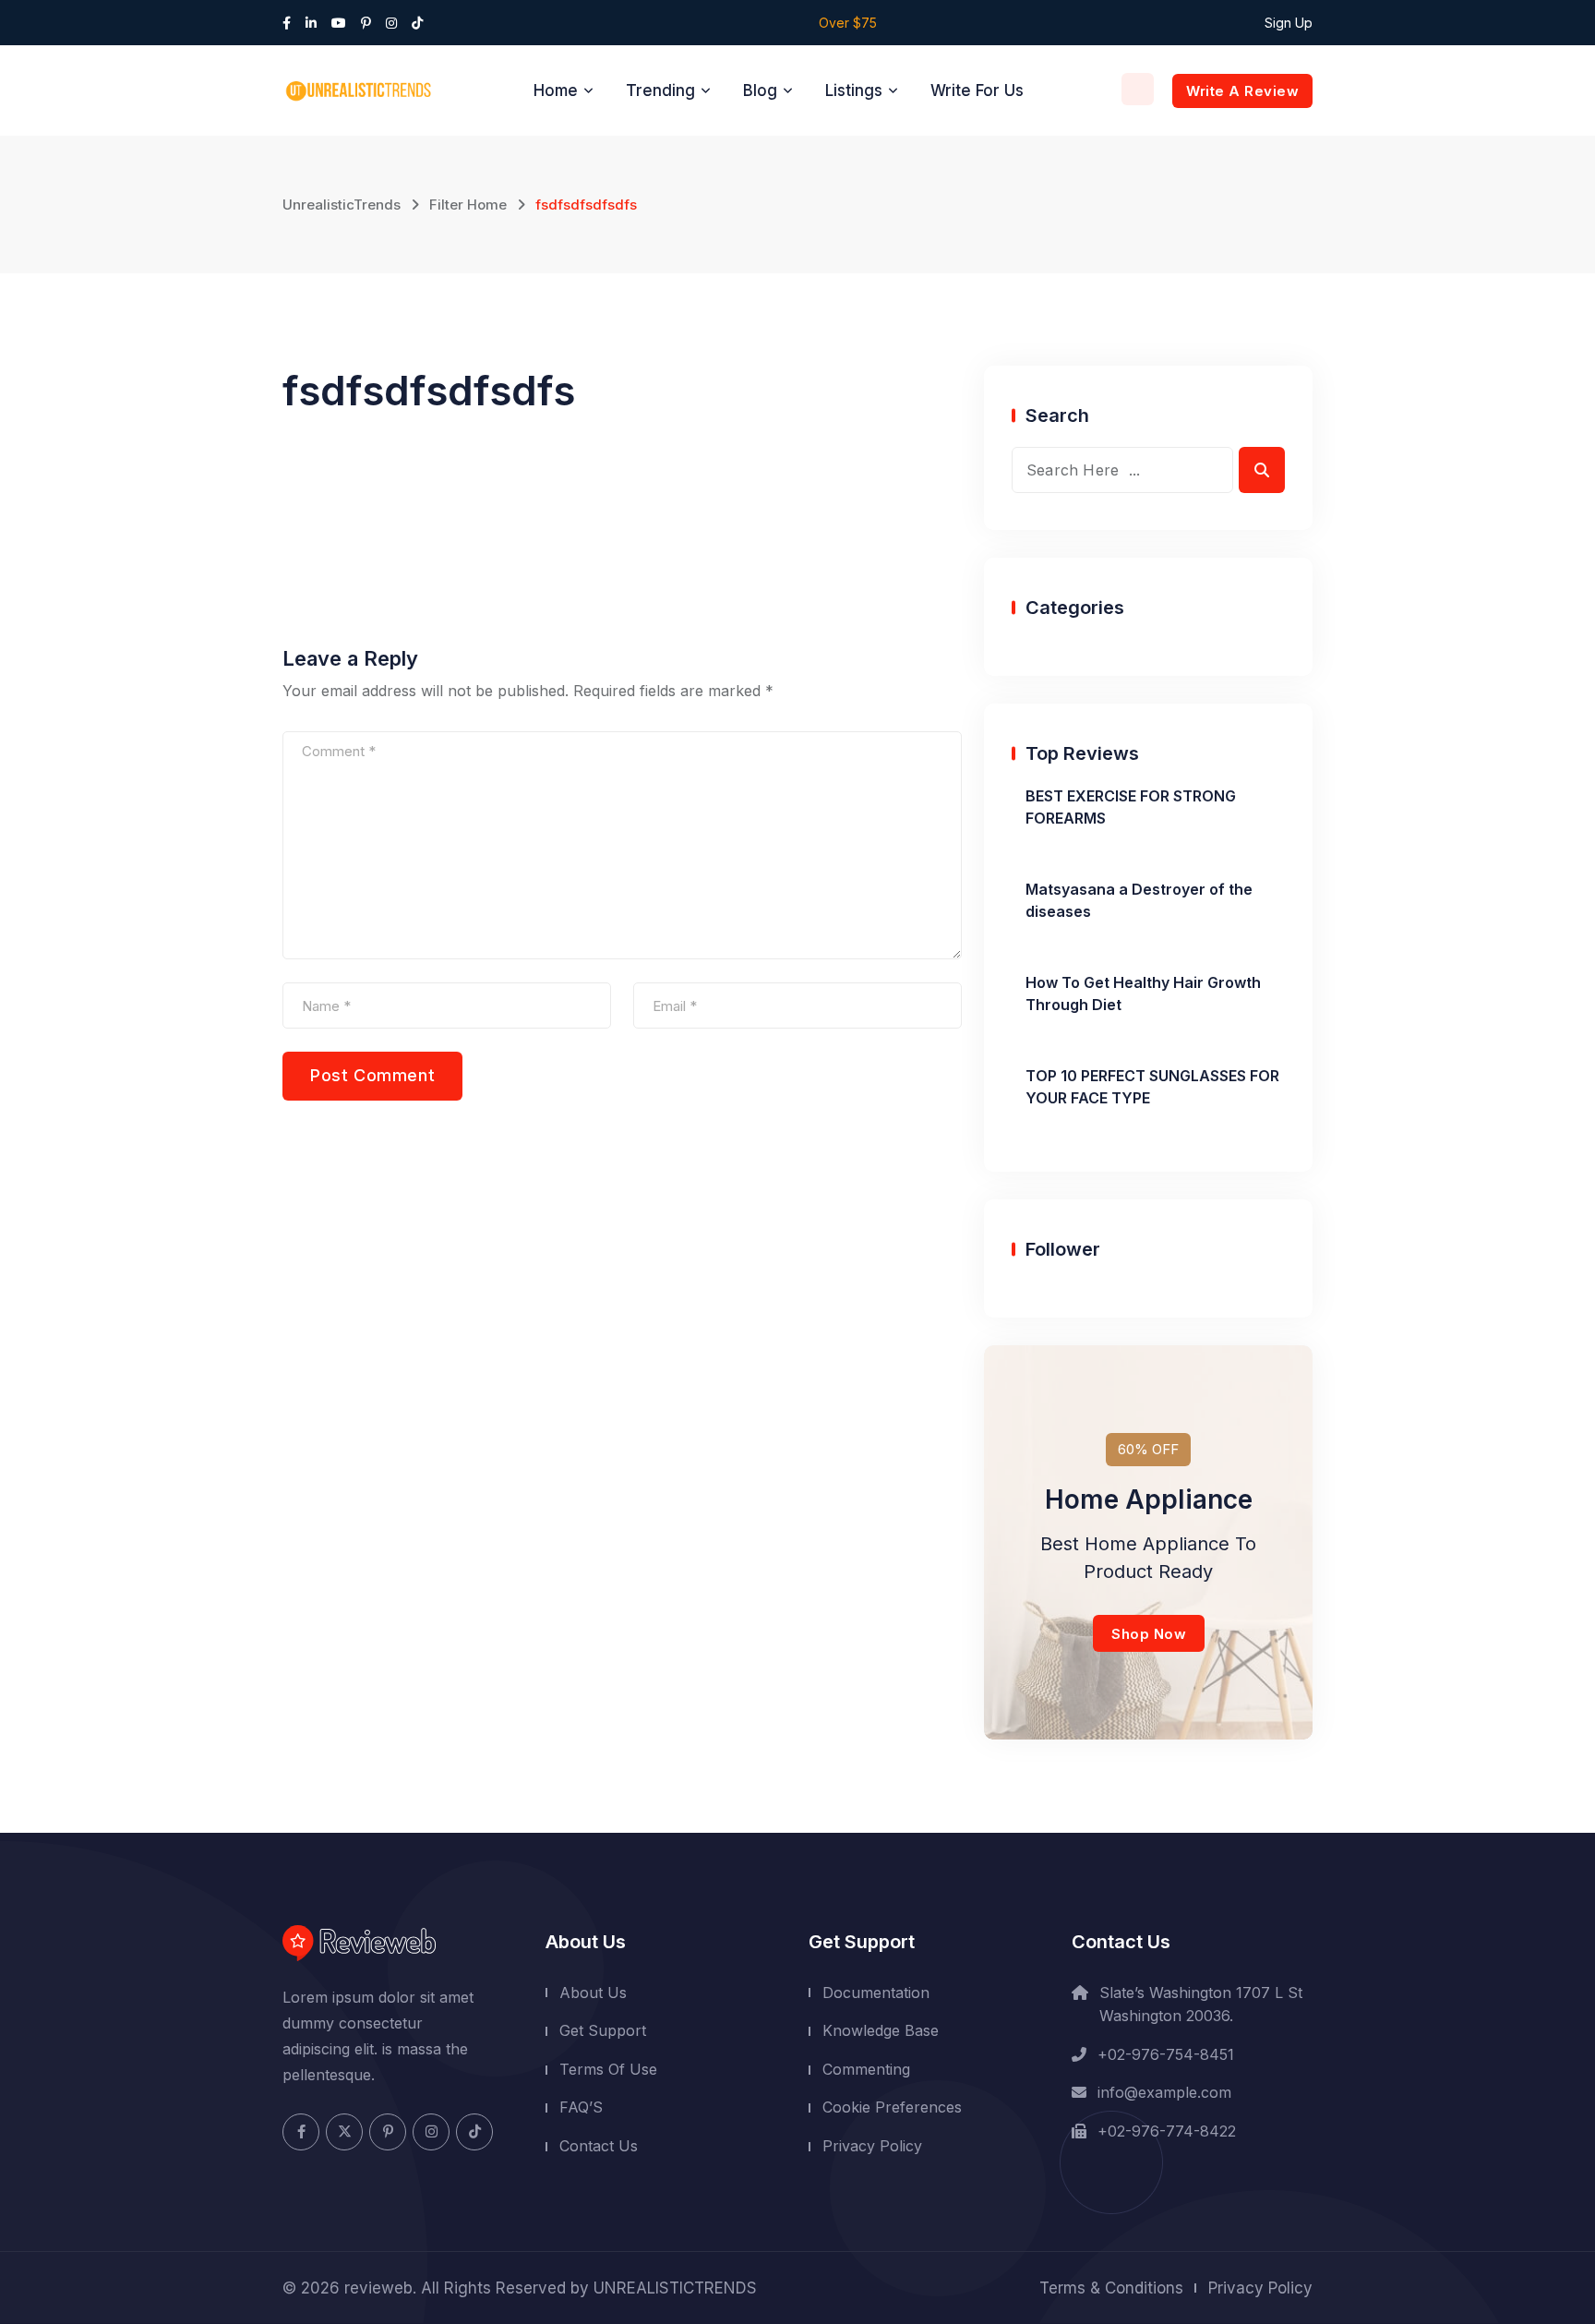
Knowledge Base (881, 2030)
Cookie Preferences (892, 2107)
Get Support (603, 2030)
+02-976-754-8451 (1166, 2054)
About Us (593, 1993)
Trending (660, 90)
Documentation (876, 1993)
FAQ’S (581, 2107)
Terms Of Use (608, 2069)
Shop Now (1149, 1634)
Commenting (866, 2069)
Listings (854, 90)
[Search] (1138, 89)
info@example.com (1164, 2092)
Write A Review (1242, 91)
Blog (760, 90)
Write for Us (977, 90)
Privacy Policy (872, 2146)
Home (556, 90)
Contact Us (599, 2146)
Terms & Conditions (1111, 2288)
